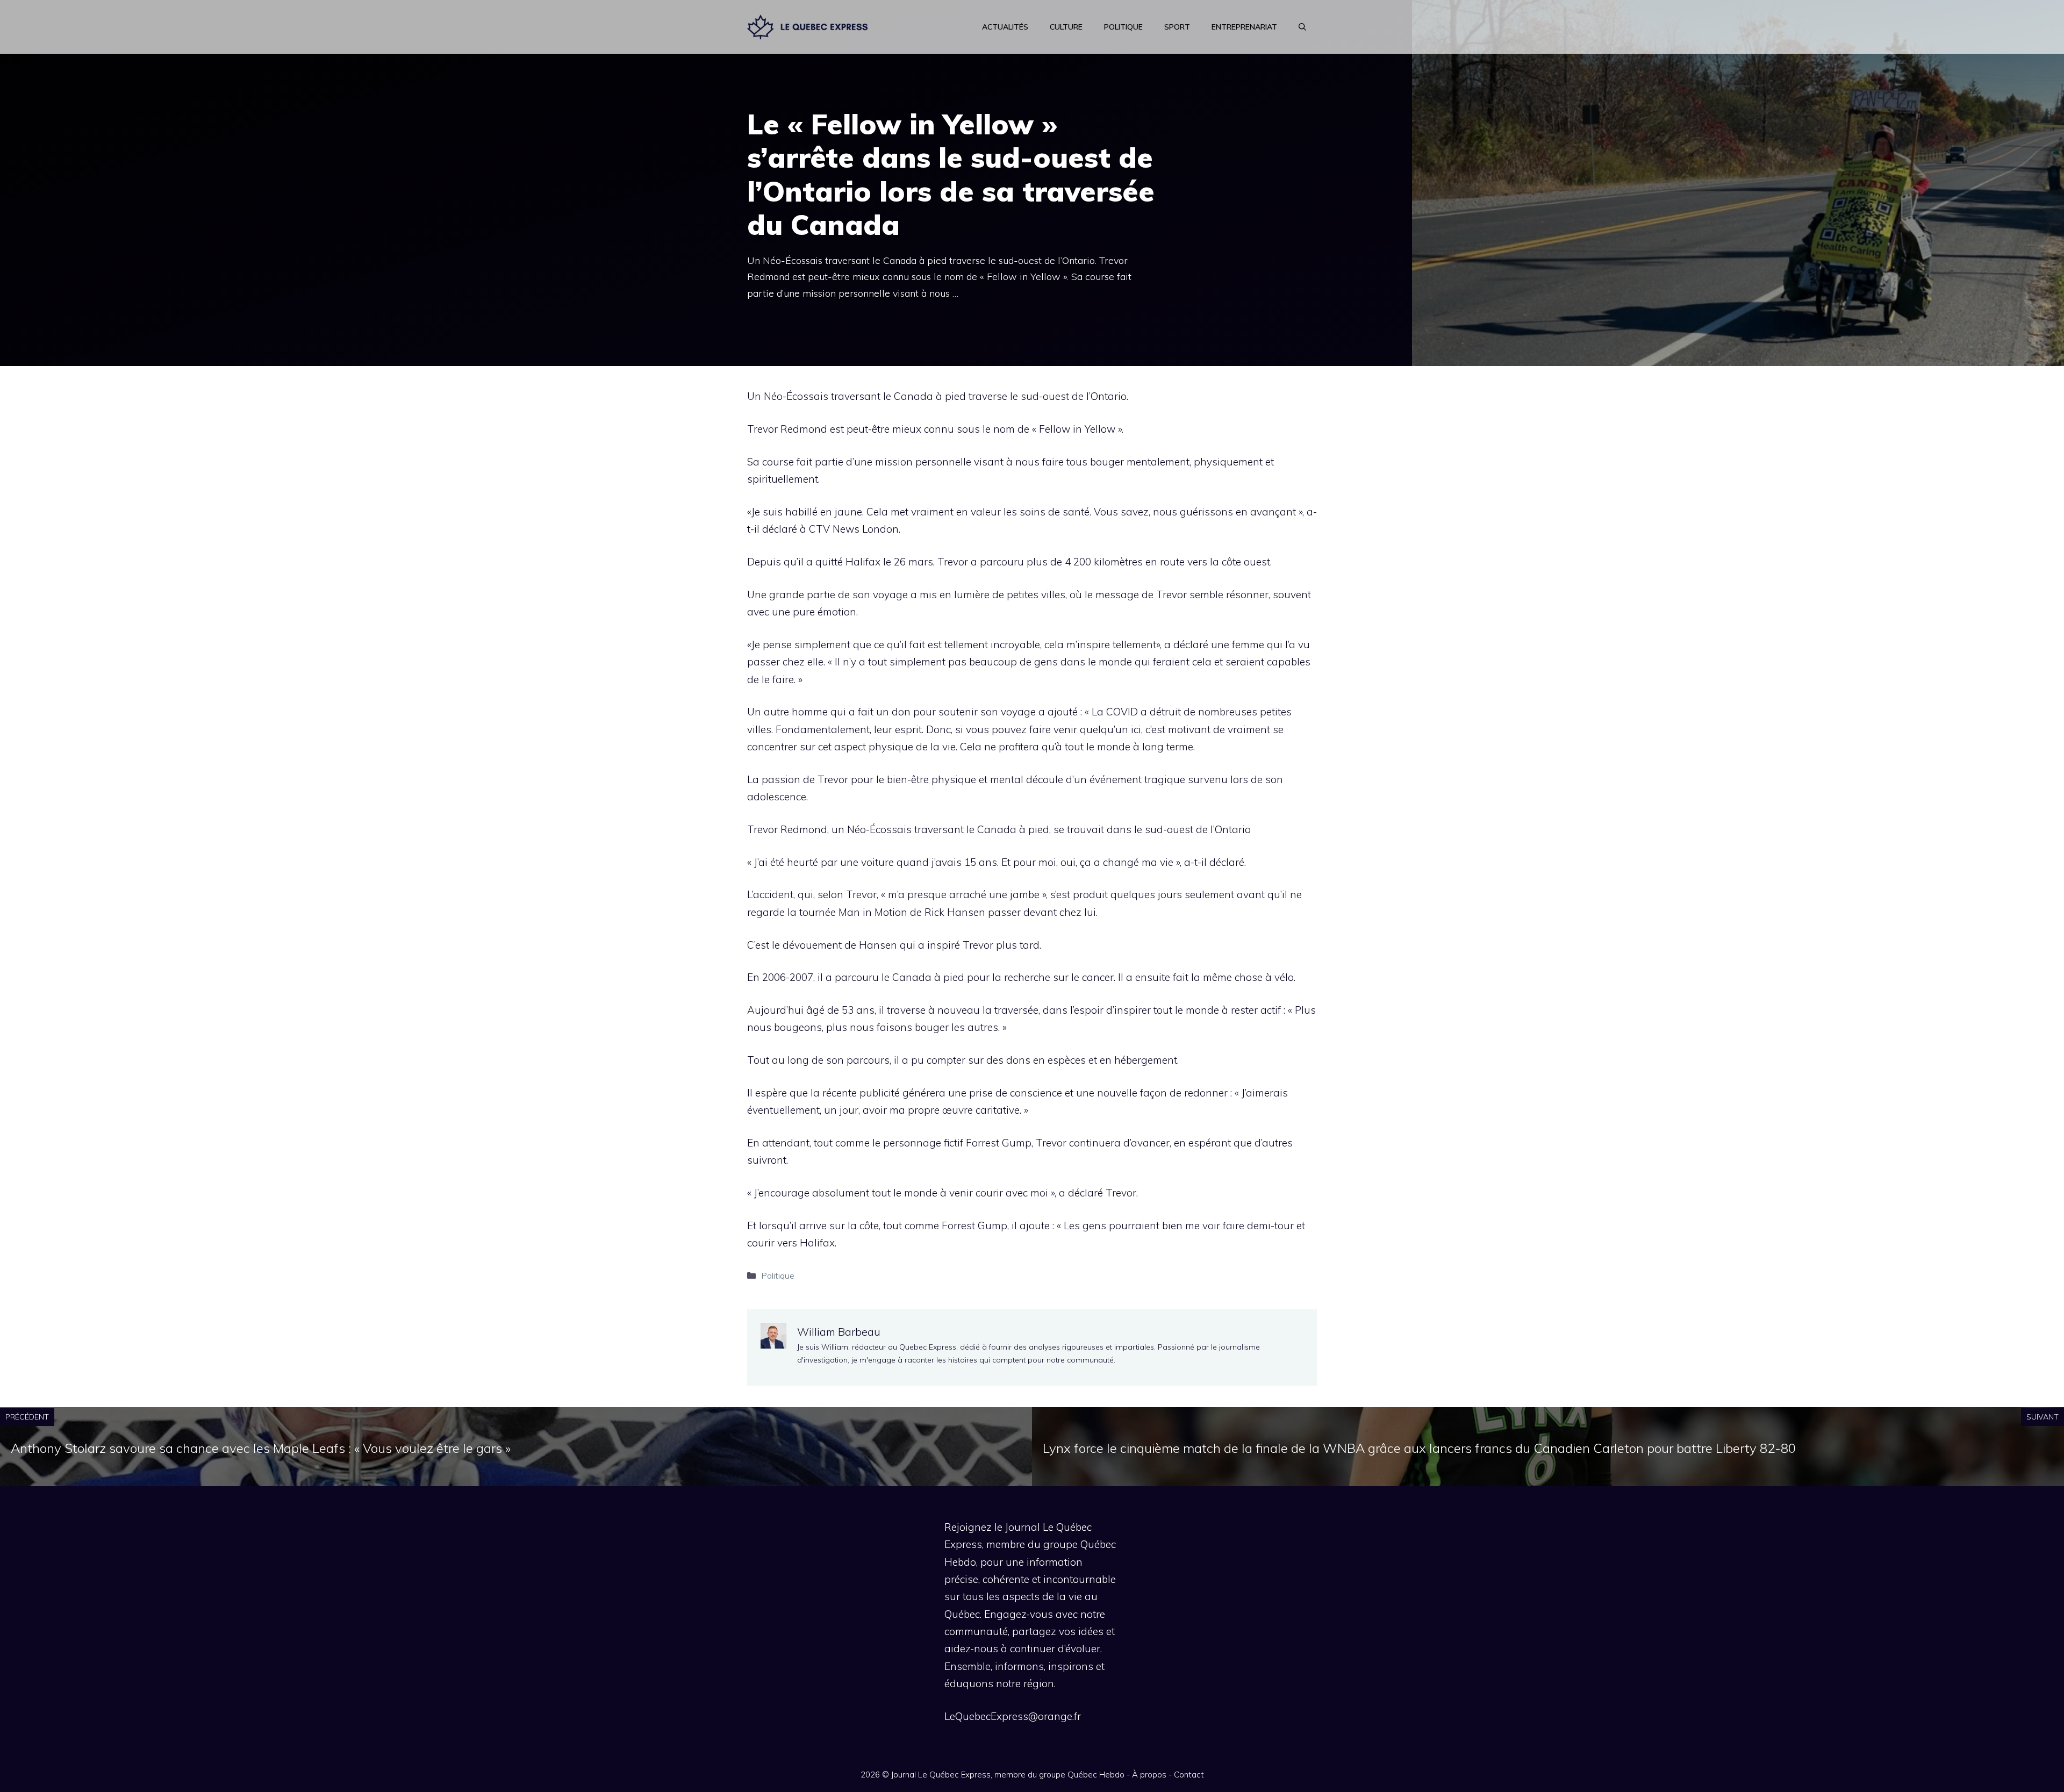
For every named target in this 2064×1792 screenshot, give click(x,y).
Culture (1066, 27)
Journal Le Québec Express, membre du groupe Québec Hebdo (1008, 1775)
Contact (1189, 1775)
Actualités (1005, 27)
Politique (1123, 27)
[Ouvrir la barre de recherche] (1302, 27)
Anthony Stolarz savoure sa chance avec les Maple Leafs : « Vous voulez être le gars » (261, 1448)
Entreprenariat (1244, 27)
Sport (1177, 27)
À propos (1149, 1775)
